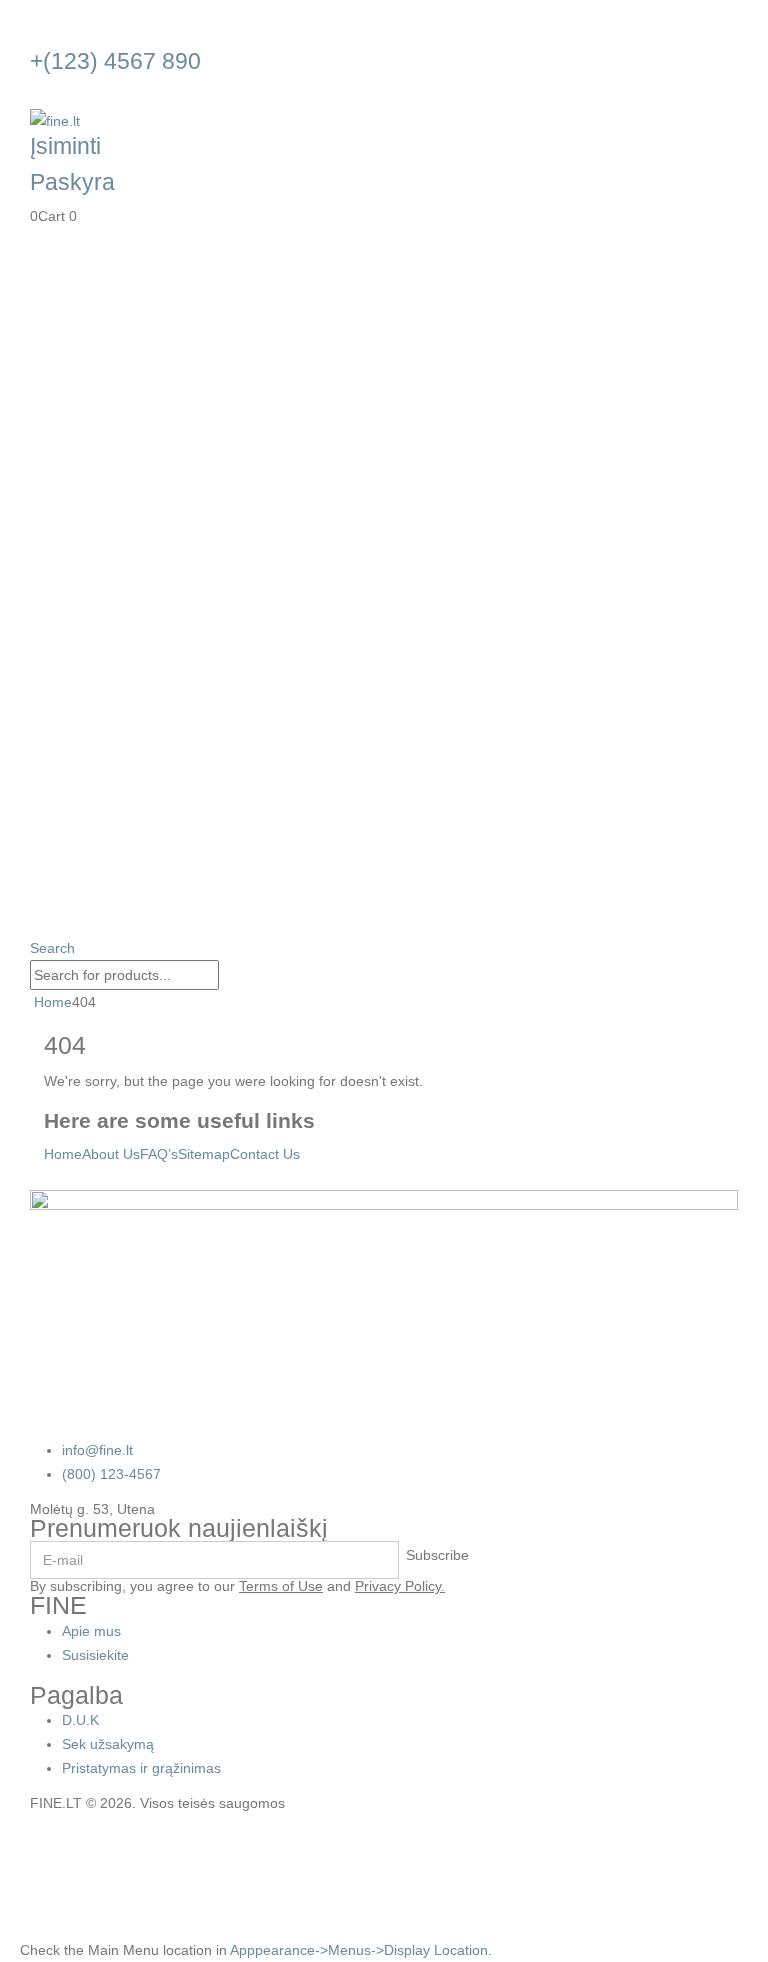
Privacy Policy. (400, 1586)
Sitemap (204, 1154)
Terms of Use (281, 1586)
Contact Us (265, 1154)
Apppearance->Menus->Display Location (359, 1950)
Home (63, 1154)
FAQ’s (159, 1154)
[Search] (230, 977)
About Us (111, 1154)
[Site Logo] (55, 120)
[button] (52, 948)
